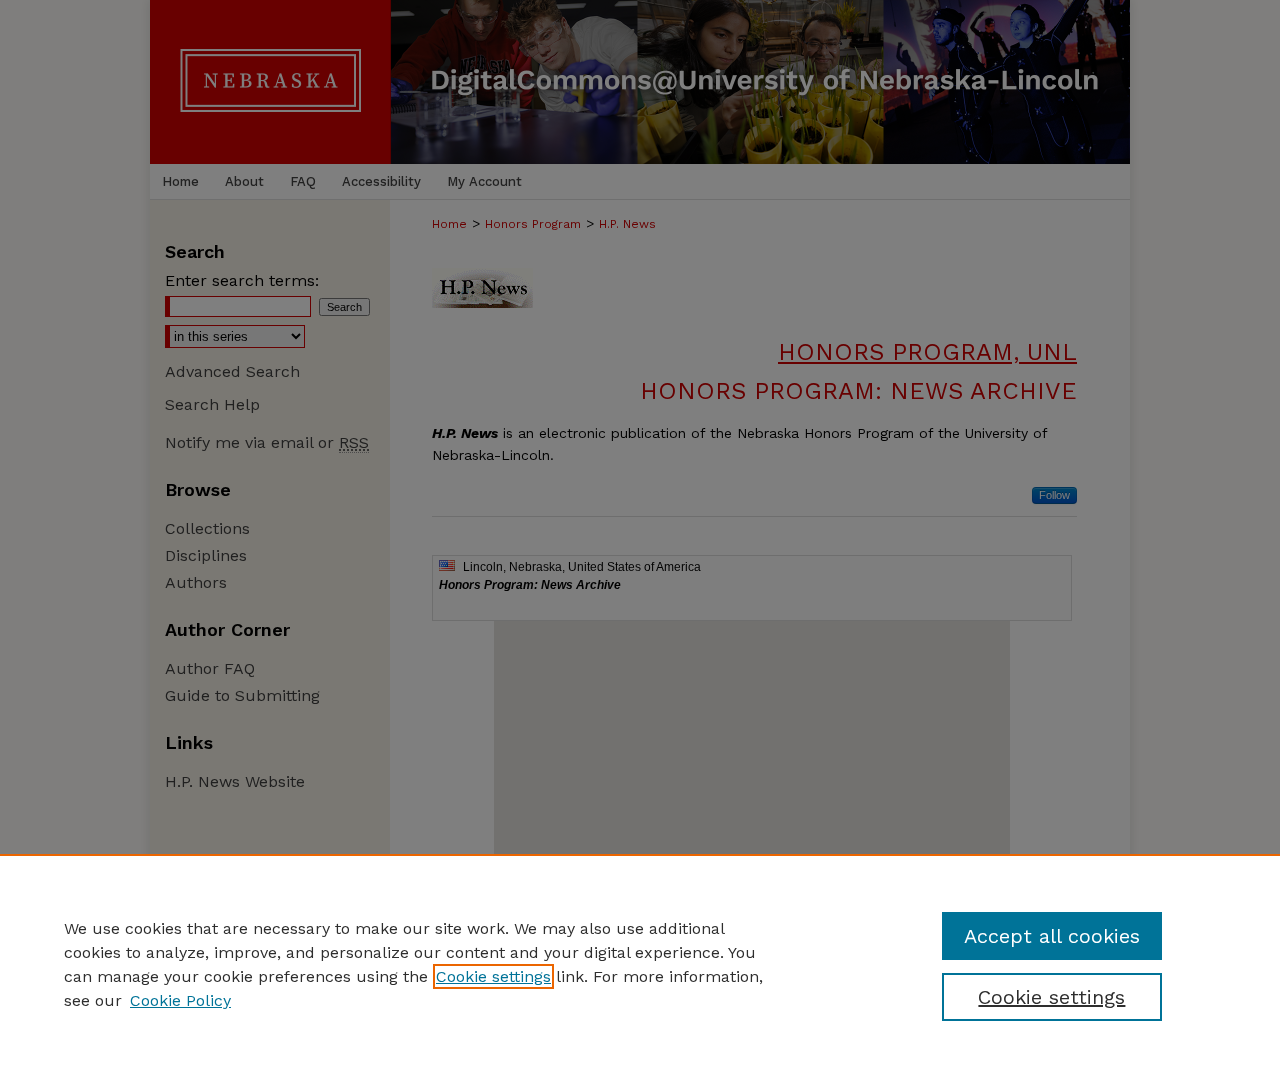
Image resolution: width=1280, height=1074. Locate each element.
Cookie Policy (180, 1000)
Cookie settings (493, 976)
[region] (640, 964)
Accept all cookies (1052, 936)
